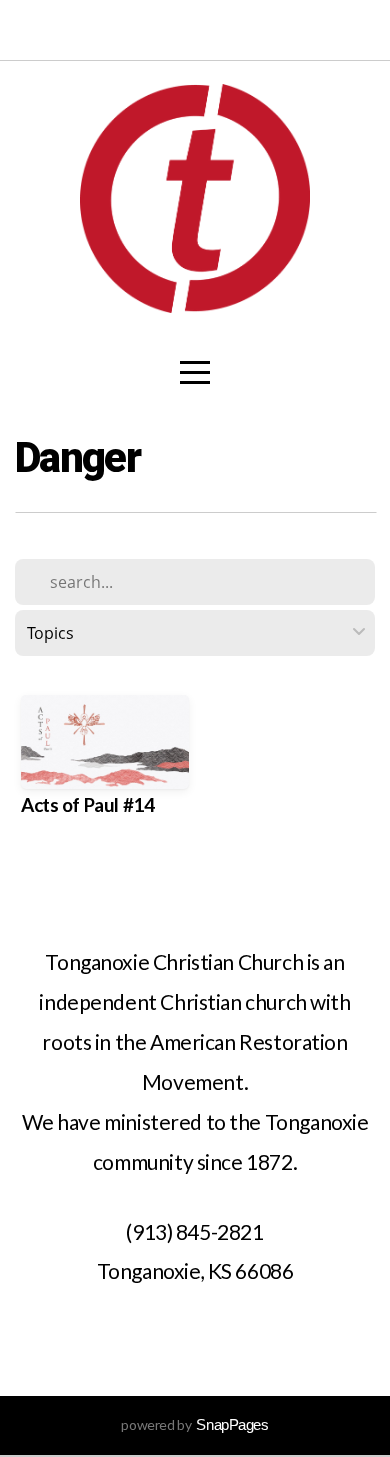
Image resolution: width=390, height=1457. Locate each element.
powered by (194, 1424)
